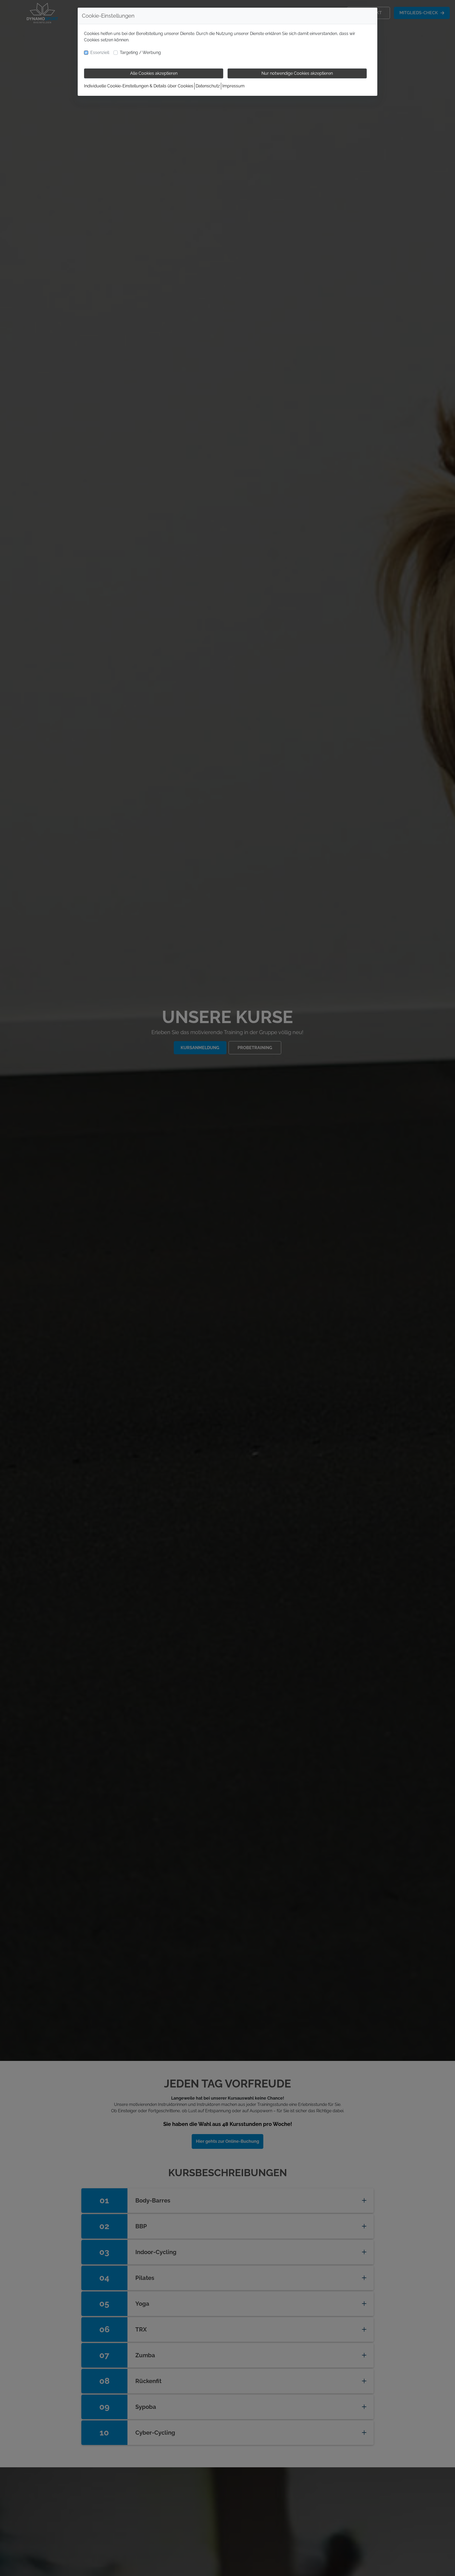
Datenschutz (208, 86)
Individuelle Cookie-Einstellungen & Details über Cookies (139, 86)
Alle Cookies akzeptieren (154, 73)
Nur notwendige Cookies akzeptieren (297, 73)
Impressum (233, 86)
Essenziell (100, 53)
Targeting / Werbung (140, 53)
